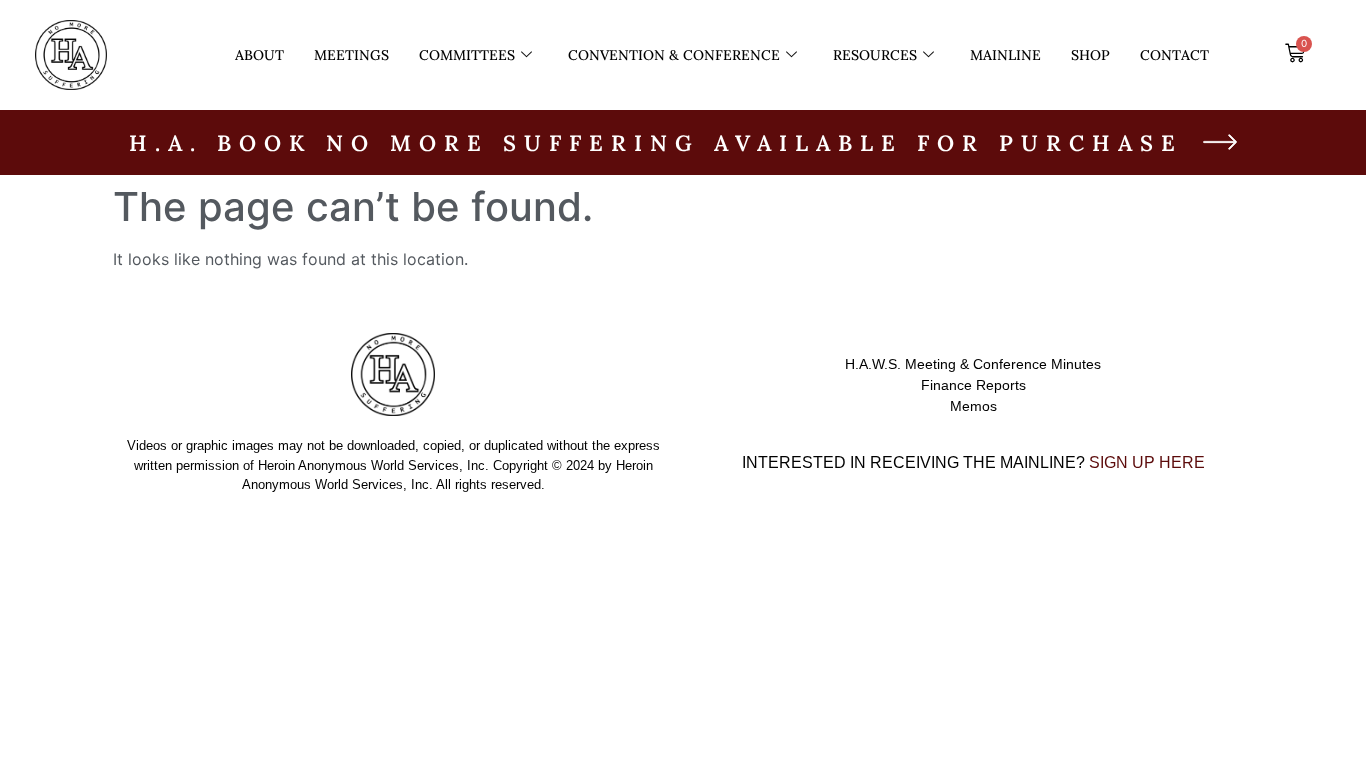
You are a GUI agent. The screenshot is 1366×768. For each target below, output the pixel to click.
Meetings (351, 55)
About (259, 55)
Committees (467, 55)
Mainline (1005, 55)
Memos (973, 406)
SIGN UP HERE (1147, 462)
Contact (1174, 55)
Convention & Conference (674, 55)
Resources (875, 55)
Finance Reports (973, 385)
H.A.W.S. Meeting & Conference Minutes (973, 364)
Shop (1090, 55)
